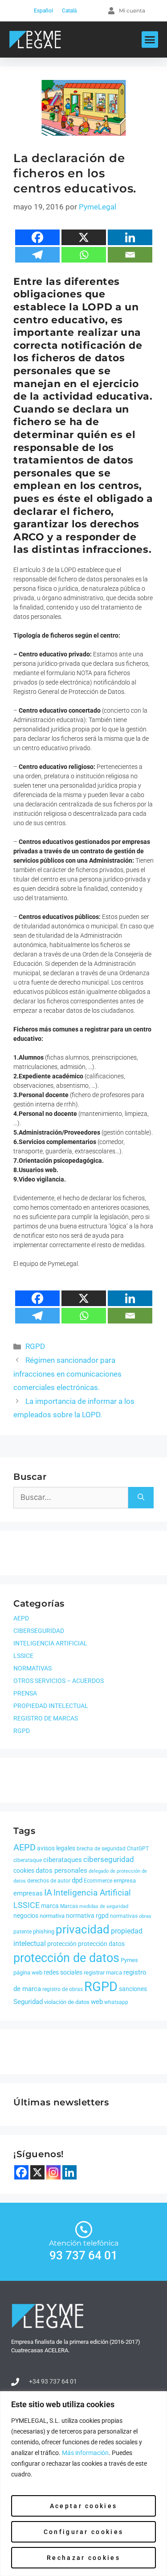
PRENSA (25, 1693)
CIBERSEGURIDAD (39, 1631)
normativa (52, 1916)
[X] (84, 237)
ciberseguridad (109, 1859)
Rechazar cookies (83, 2558)
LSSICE (23, 1656)
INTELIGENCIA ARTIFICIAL (50, 1643)
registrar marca (103, 1973)
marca (50, 1906)
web (97, 2002)
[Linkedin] (130, 237)
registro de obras (63, 1989)
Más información (85, 2453)
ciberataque (28, 1860)
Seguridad (28, 2002)
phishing (44, 1931)
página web (28, 1973)
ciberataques (63, 1860)
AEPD (21, 1618)
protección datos (101, 1944)
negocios (26, 1916)
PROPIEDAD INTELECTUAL (51, 1706)
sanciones (133, 1989)
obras (145, 1916)
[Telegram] (37, 255)
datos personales (61, 1870)
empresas (28, 1893)
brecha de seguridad (101, 1849)
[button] (150, 40)
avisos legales (56, 1848)
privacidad (83, 1929)
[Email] (130, 255)
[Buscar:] (71, 1498)
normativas (124, 1916)
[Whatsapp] (84, 255)
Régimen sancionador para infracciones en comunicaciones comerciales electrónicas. (67, 1374)
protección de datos (66, 1958)
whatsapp (116, 2002)
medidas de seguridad (104, 1906)
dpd (77, 1880)
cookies (24, 1870)
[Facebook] (37, 237)
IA (48, 1892)
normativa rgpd (87, 1916)
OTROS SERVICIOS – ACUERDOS (59, 1681)
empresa (125, 1881)
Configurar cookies (83, 2532)
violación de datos (67, 2002)
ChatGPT (138, 1849)
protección (62, 1944)
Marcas (69, 1906)
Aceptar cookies (84, 2506)
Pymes (129, 1960)
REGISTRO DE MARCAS (46, 1718)
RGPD (35, 1346)
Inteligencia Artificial (92, 1893)
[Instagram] (53, 2172)
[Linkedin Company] (69, 2172)
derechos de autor (49, 1881)
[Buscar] (141, 1498)
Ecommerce (98, 1881)
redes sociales (63, 1972)
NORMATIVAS (33, 1668)
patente (22, 1932)
